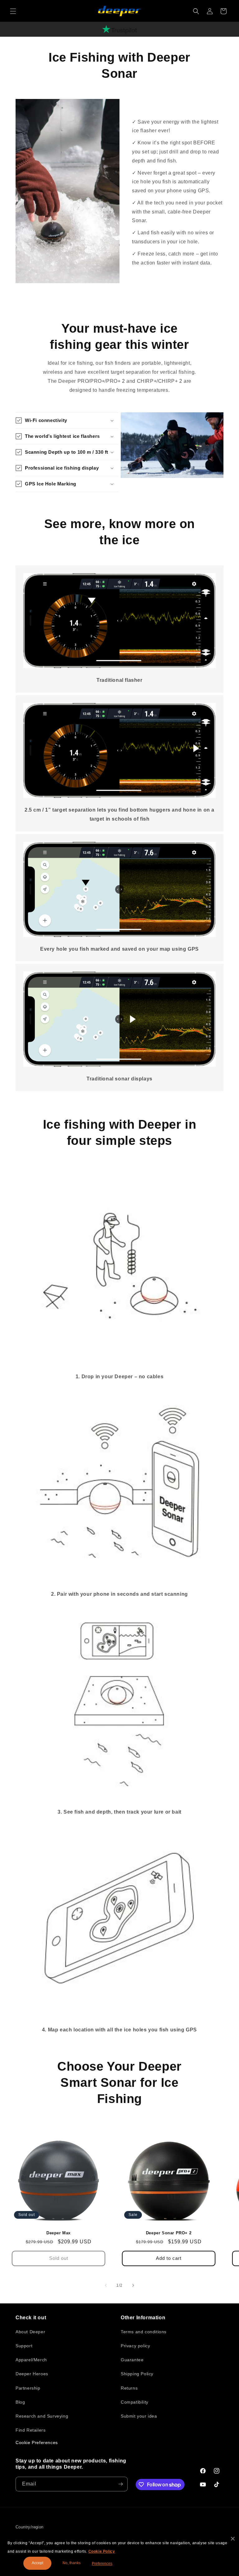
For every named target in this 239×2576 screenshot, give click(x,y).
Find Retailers (30, 2430)
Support (24, 2346)
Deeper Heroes (32, 2374)
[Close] (233, 2539)
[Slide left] (106, 2285)
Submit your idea (139, 2416)
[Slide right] (133, 2285)
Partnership (28, 2388)
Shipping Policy (137, 2374)
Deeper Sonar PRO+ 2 (169, 2233)
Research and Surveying (42, 2416)
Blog (20, 2402)
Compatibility (135, 2402)
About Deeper (30, 2332)
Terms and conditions (144, 2332)
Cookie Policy (102, 2551)
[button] (13, 11)
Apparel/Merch (31, 2360)
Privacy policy (135, 2346)
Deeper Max (59, 2233)
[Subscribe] (120, 2484)
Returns (129, 2388)
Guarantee (132, 2360)
